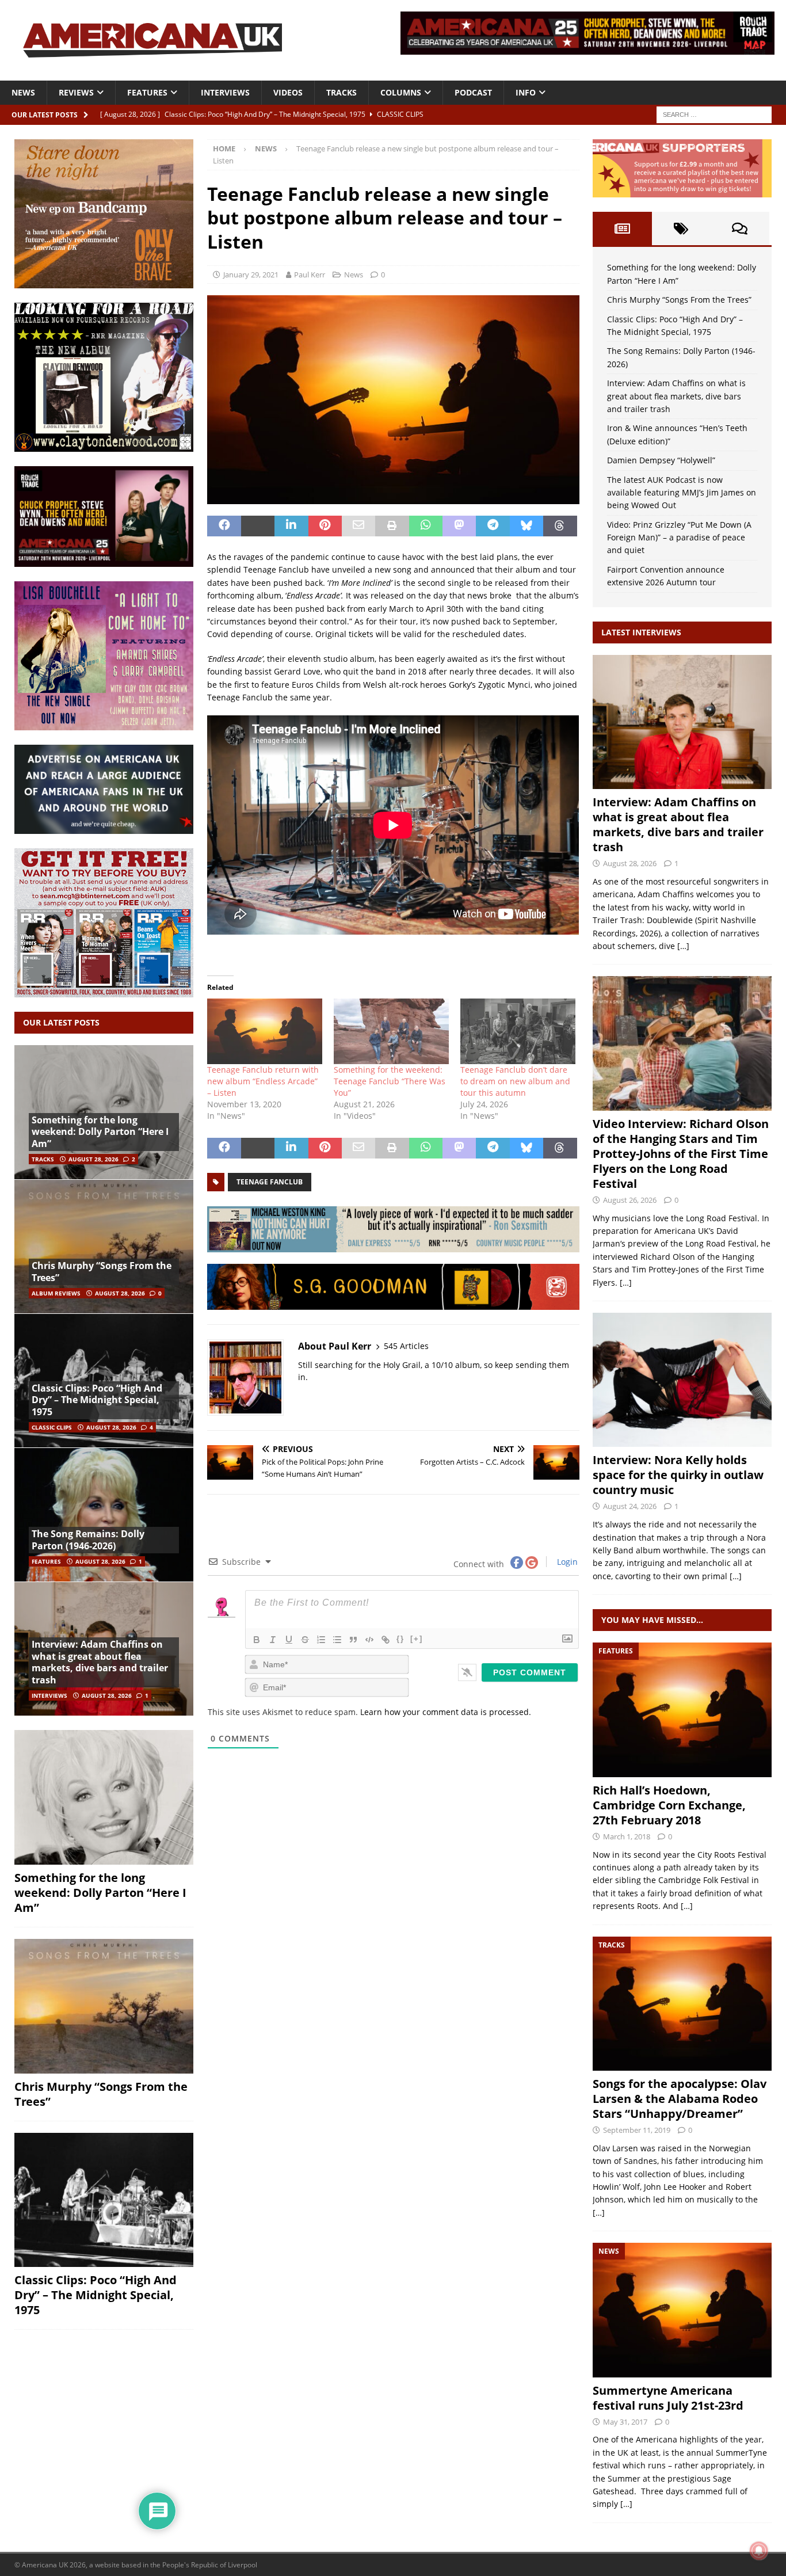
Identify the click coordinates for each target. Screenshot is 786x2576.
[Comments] (740, 228)
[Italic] (273, 1640)
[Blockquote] (353, 1640)
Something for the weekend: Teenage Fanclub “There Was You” (390, 1081)
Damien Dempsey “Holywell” (661, 460)
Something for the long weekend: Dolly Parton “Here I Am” (100, 1132)
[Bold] (257, 1640)
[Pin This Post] (325, 526)
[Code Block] (369, 1640)
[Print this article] (392, 526)
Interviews (225, 92)
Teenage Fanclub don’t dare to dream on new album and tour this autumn (515, 1081)
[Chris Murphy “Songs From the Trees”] (104, 1246)
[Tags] (681, 228)
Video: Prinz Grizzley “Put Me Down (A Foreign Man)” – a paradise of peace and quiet (679, 538)
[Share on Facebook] (224, 526)
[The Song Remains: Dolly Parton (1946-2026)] (104, 1514)
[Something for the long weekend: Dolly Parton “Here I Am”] (104, 1797)
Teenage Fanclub (270, 1182)
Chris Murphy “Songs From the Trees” (102, 1272)
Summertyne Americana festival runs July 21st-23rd (668, 2398)
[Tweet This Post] (258, 526)
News (23, 92)
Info (526, 92)
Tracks (342, 92)
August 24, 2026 (630, 1506)
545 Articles (406, 1346)
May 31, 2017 (625, 2422)
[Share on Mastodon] (459, 526)
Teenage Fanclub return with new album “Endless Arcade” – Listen (263, 1081)
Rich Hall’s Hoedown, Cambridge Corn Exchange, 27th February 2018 (669, 1805)
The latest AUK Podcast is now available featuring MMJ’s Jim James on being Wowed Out (682, 493)
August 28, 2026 (94, 1159)
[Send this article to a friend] (358, 526)
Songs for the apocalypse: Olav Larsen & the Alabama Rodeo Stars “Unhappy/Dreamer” (680, 2099)
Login (566, 1562)
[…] (683, 946)
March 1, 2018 (627, 1836)
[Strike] (305, 1640)
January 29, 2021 (251, 275)
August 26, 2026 (630, 1200)
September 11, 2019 (637, 2130)
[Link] (386, 1640)
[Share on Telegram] (493, 526)
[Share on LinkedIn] (291, 526)
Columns (401, 92)
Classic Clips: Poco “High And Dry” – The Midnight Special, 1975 (97, 1400)
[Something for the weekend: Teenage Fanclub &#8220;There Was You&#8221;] (391, 1031)
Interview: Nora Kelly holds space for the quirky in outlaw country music (678, 1475)
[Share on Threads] (560, 526)
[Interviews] (682, 722)
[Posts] (622, 228)
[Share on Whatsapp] (426, 526)
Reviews (76, 92)
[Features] (682, 1710)
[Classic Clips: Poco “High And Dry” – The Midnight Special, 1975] (104, 2200)
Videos (288, 92)
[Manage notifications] (759, 2551)
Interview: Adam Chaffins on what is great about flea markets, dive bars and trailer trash (100, 1662)
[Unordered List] (337, 1640)
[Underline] (289, 1640)
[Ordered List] (321, 1640)
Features (147, 92)
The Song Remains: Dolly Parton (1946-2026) (88, 1540)
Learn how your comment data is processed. (446, 1712)
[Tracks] (682, 2004)
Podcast (473, 92)
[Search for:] (714, 114)
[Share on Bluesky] (526, 526)
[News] (682, 2310)
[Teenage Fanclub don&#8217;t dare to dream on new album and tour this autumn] (518, 1031)
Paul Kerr (310, 275)
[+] (417, 1639)
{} (400, 1639)
